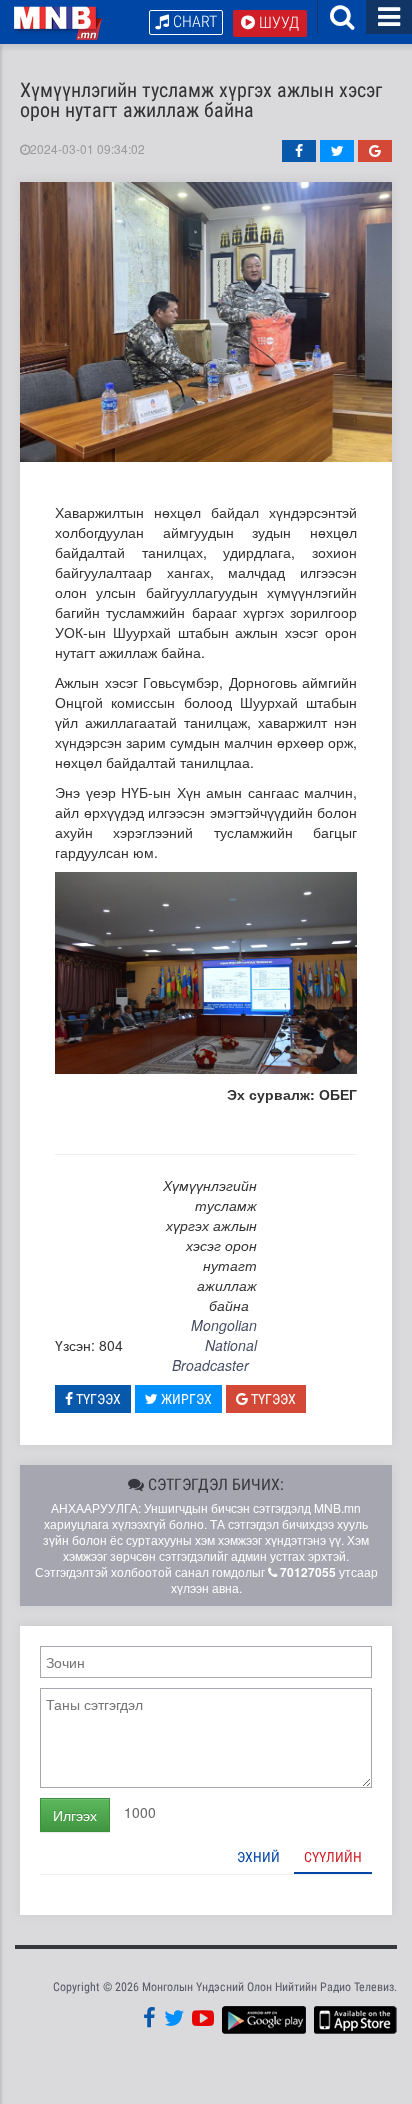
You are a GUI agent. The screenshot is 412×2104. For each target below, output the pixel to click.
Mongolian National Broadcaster (214, 1345)
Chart (193, 21)
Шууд (277, 22)
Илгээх (75, 1815)
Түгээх (97, 1399)
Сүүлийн (333, 1857)
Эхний (258, 1857)
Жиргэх (185, 1399)
